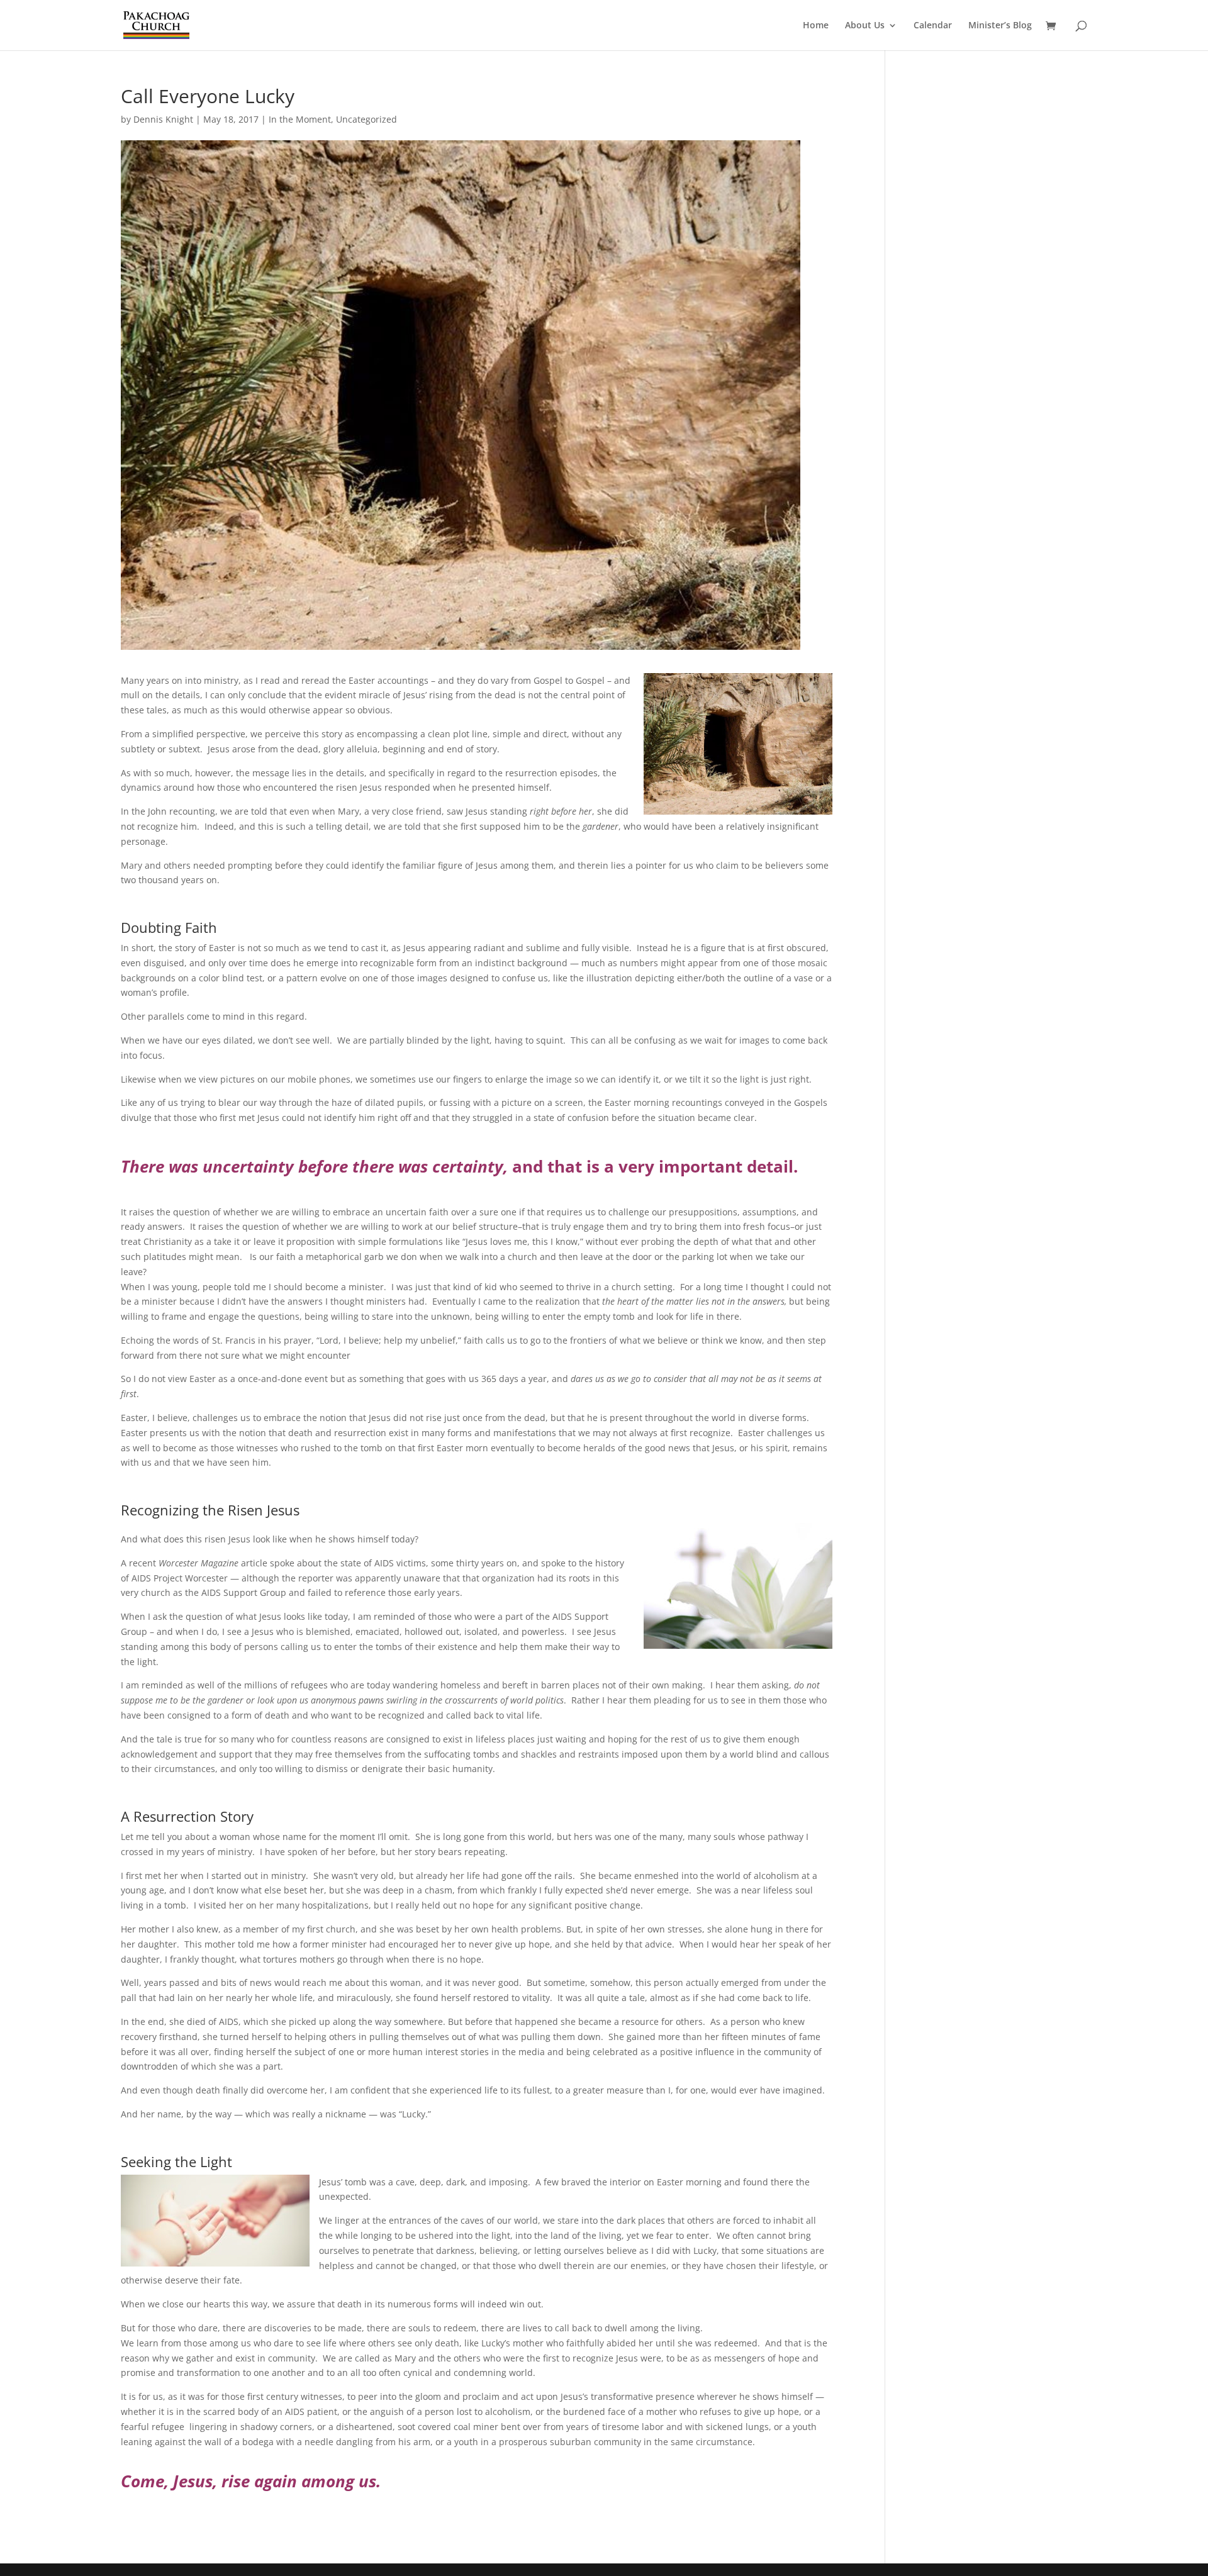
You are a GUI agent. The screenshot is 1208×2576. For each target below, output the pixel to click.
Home (816, 26)
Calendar (933, 26)
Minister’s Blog (1000, 26)
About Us (865, 26)
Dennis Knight (163, 119)
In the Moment (300, 119)
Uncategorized (366, 119)
